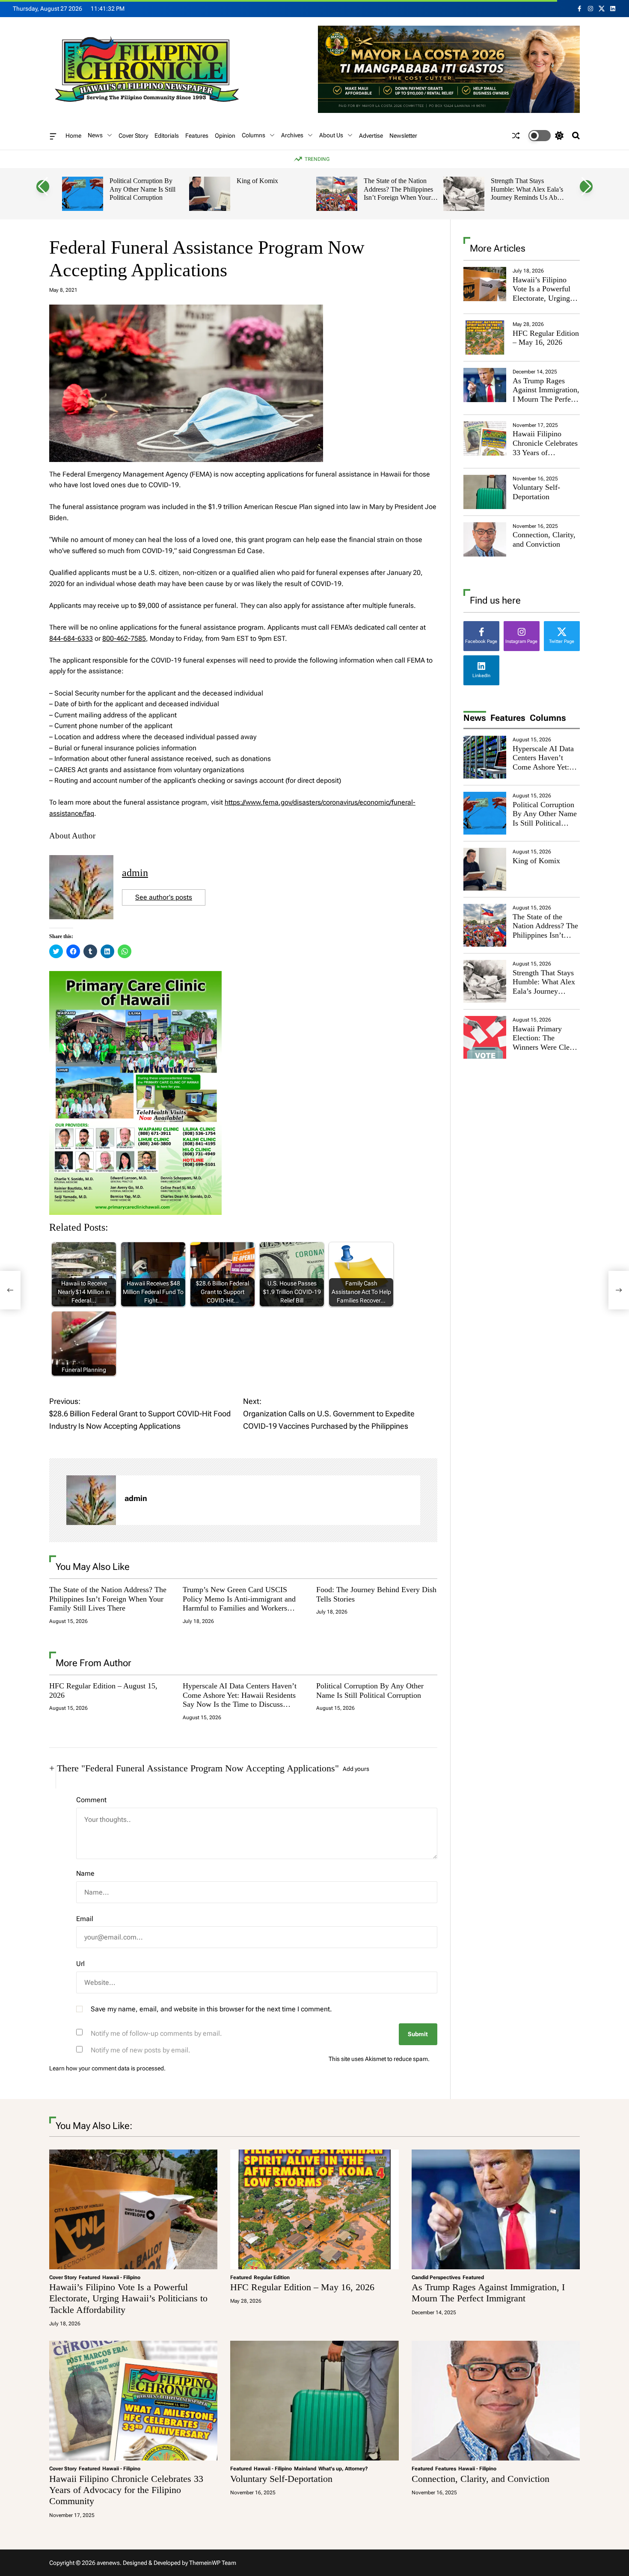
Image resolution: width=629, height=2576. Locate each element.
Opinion (225, 136)
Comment (91, 1800)
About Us (331, 135)
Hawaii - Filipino (121, 2277)
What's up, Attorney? (343, 2469)
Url (80, 1964)
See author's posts (164, 897)
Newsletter (403, 136)
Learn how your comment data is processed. (107, 2068)
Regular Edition (272, 2277)
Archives (292, 135)
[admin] (91, 1500)
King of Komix (257, 181)
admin (135, 873)
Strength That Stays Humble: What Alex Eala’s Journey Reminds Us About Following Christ (528, 193)
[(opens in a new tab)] (485, 338)
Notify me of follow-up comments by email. (156, 2033)
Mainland (305, 2469)
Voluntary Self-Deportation (536, 492)
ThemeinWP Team (213, 2563)
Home (73, 136)
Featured (89, 2277)
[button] (43, 187)
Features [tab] (508, 718)
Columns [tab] (548, 718)
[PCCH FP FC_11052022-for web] (135, 976)
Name (85, 1873)
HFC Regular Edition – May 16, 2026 (546, 338)
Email (85, 1919)
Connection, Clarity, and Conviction (544, 539)
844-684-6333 (71, 638)
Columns (254, 135)
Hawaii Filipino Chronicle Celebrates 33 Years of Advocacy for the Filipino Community (545, 452)
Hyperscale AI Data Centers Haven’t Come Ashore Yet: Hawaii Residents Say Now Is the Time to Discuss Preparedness (240, 1700)
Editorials (167, 136)
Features (197, 136)
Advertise (371, 136)
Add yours (356, 1769)
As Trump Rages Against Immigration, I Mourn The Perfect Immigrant (546, 395)
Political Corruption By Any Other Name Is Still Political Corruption (142, 189)
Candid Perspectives (436, 2277)
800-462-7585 (124, 638)
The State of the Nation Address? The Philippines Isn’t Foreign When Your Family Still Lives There (398, 193)
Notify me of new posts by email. (141, 2050)
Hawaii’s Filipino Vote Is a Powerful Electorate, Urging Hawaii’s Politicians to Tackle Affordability (544, 303)
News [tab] (475, 718)
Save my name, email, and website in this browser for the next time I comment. (211, 2009)
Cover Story (133, 136)
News (95, 135)
